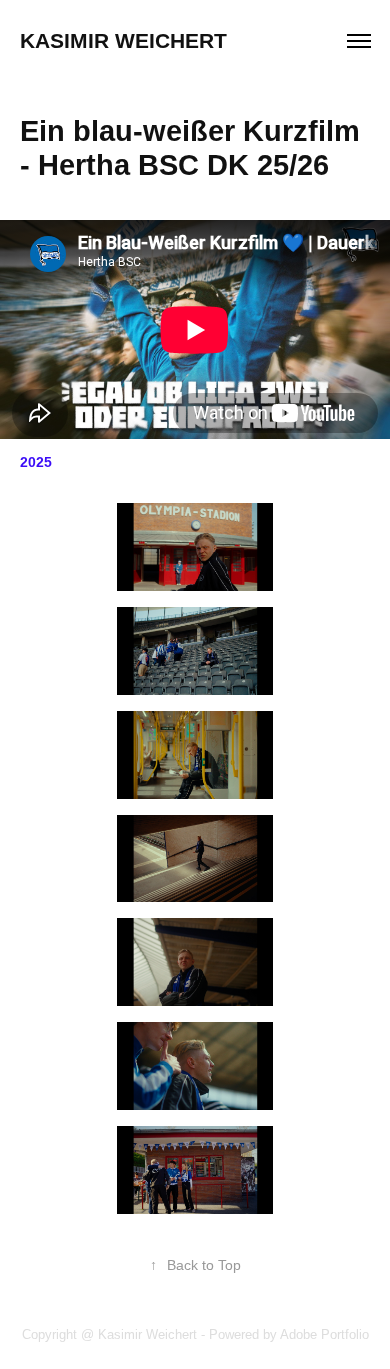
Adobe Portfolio (324, 1334)
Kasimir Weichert (123, 40)
